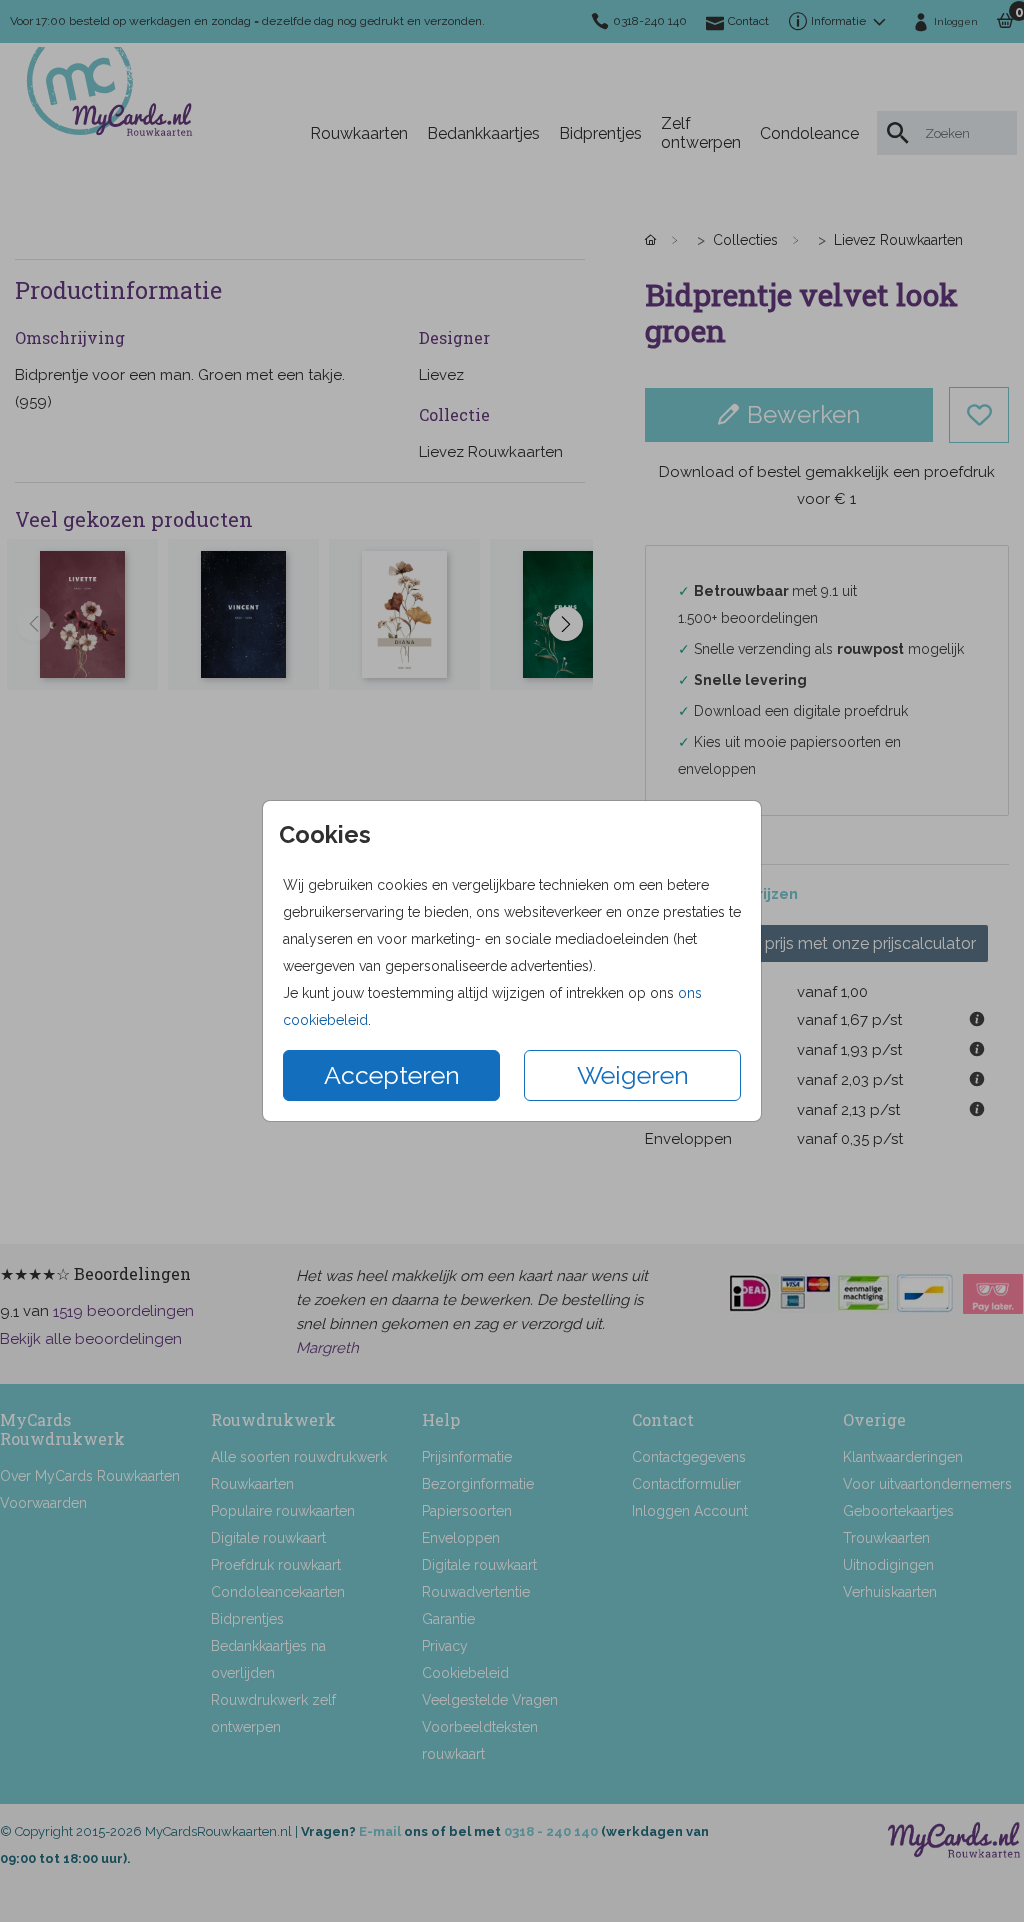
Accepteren (392, 1075)
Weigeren (633, 1075)
